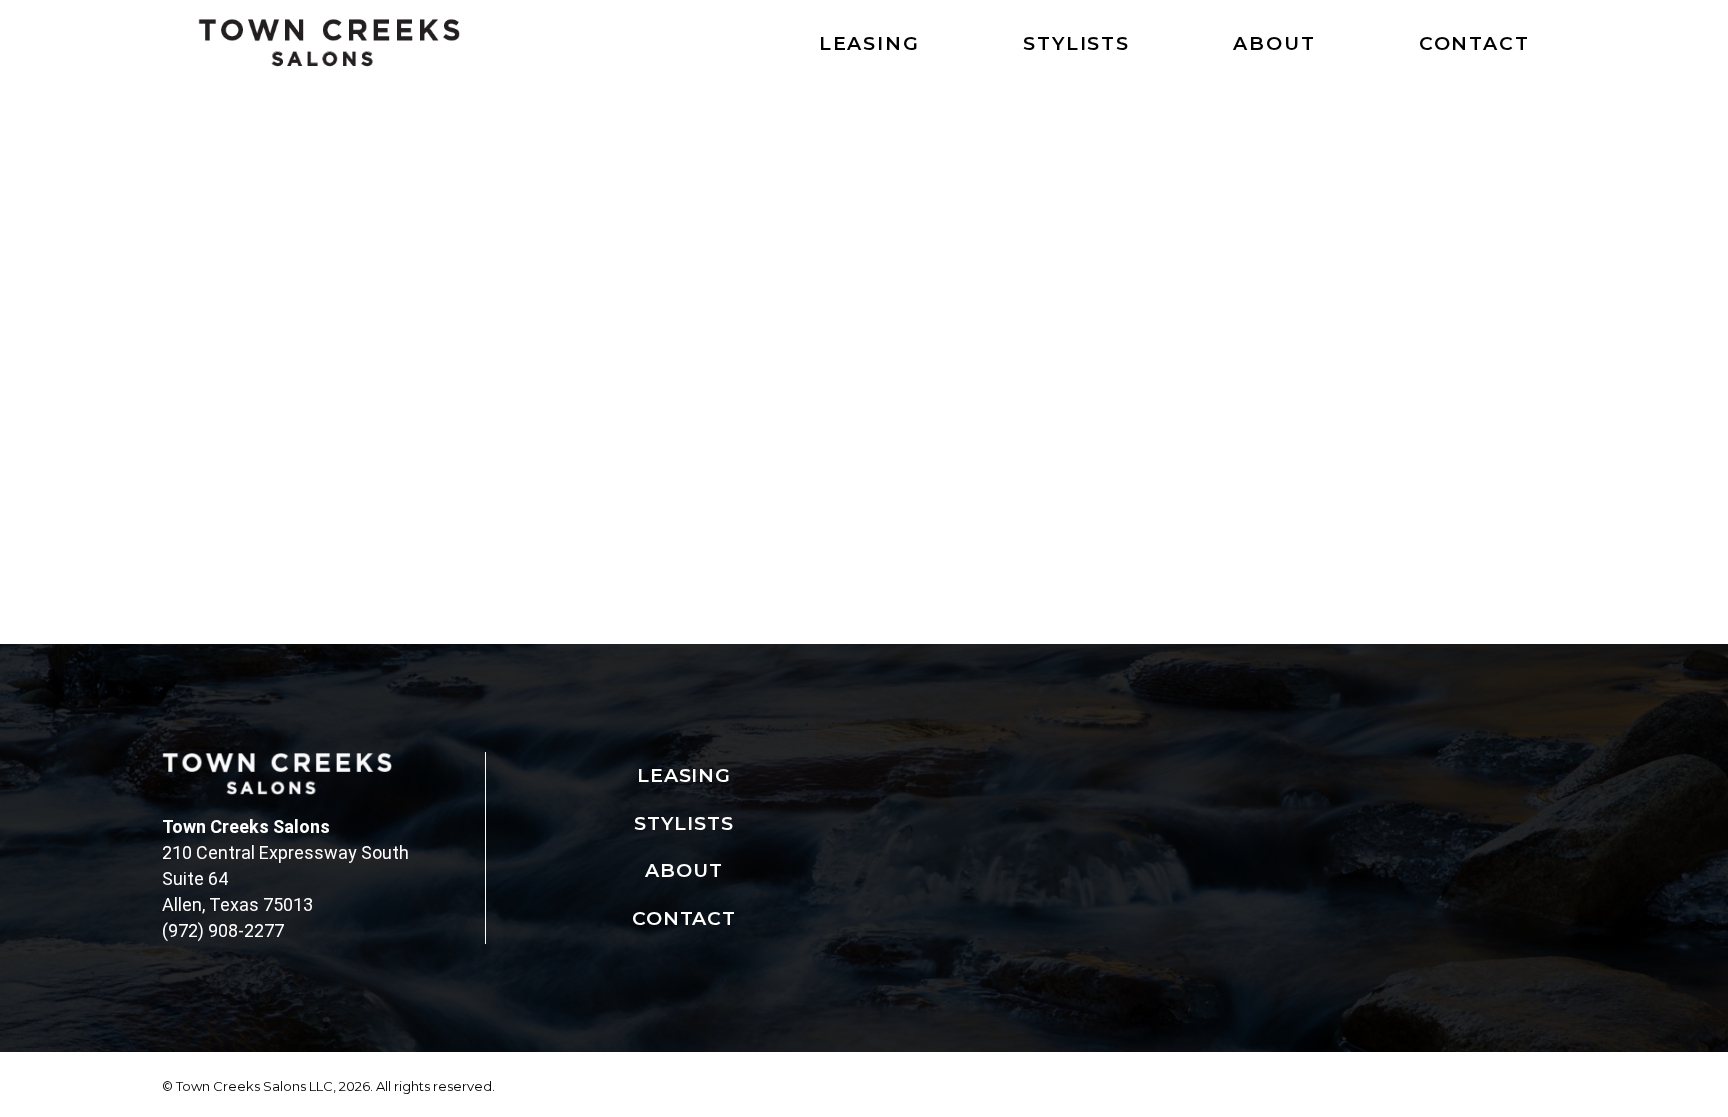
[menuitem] (850, 48)
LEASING (869, 43)
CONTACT (1474, 43)
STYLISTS (1076, 43)
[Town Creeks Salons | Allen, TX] (329, 43)
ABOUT (1274, 43)
